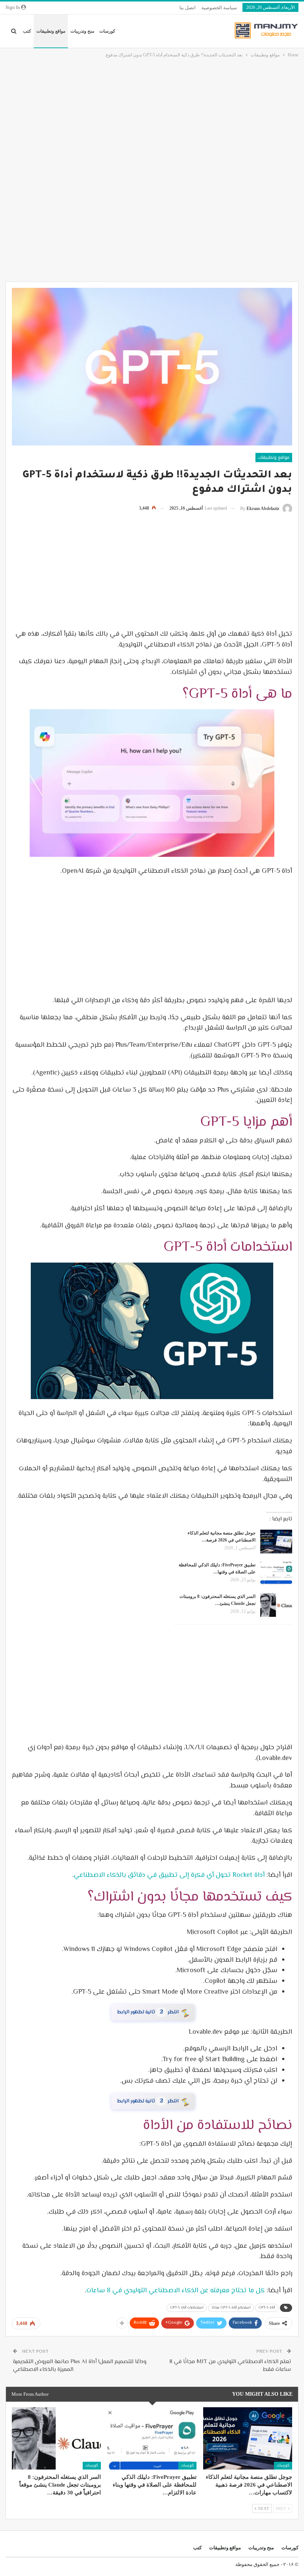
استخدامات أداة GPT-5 (187, 2301)
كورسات (107, 31)
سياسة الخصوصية (219, 8)
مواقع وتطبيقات (51, 31)
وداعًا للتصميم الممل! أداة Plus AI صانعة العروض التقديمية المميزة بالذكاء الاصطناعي (80, 2359)
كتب (27, 31)
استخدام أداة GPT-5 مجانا (231, 2301)
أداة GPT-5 (267, 2301)
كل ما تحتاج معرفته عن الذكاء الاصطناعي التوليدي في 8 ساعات (176, 2284)
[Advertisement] (152, 115)
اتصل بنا (188, 8)
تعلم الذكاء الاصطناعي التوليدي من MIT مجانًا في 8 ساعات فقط (230, 2359)
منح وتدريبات (82, 31)
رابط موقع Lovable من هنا (152, 2096)
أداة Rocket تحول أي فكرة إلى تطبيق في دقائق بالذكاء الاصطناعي (169, 1875)
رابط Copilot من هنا (152, 2010)
